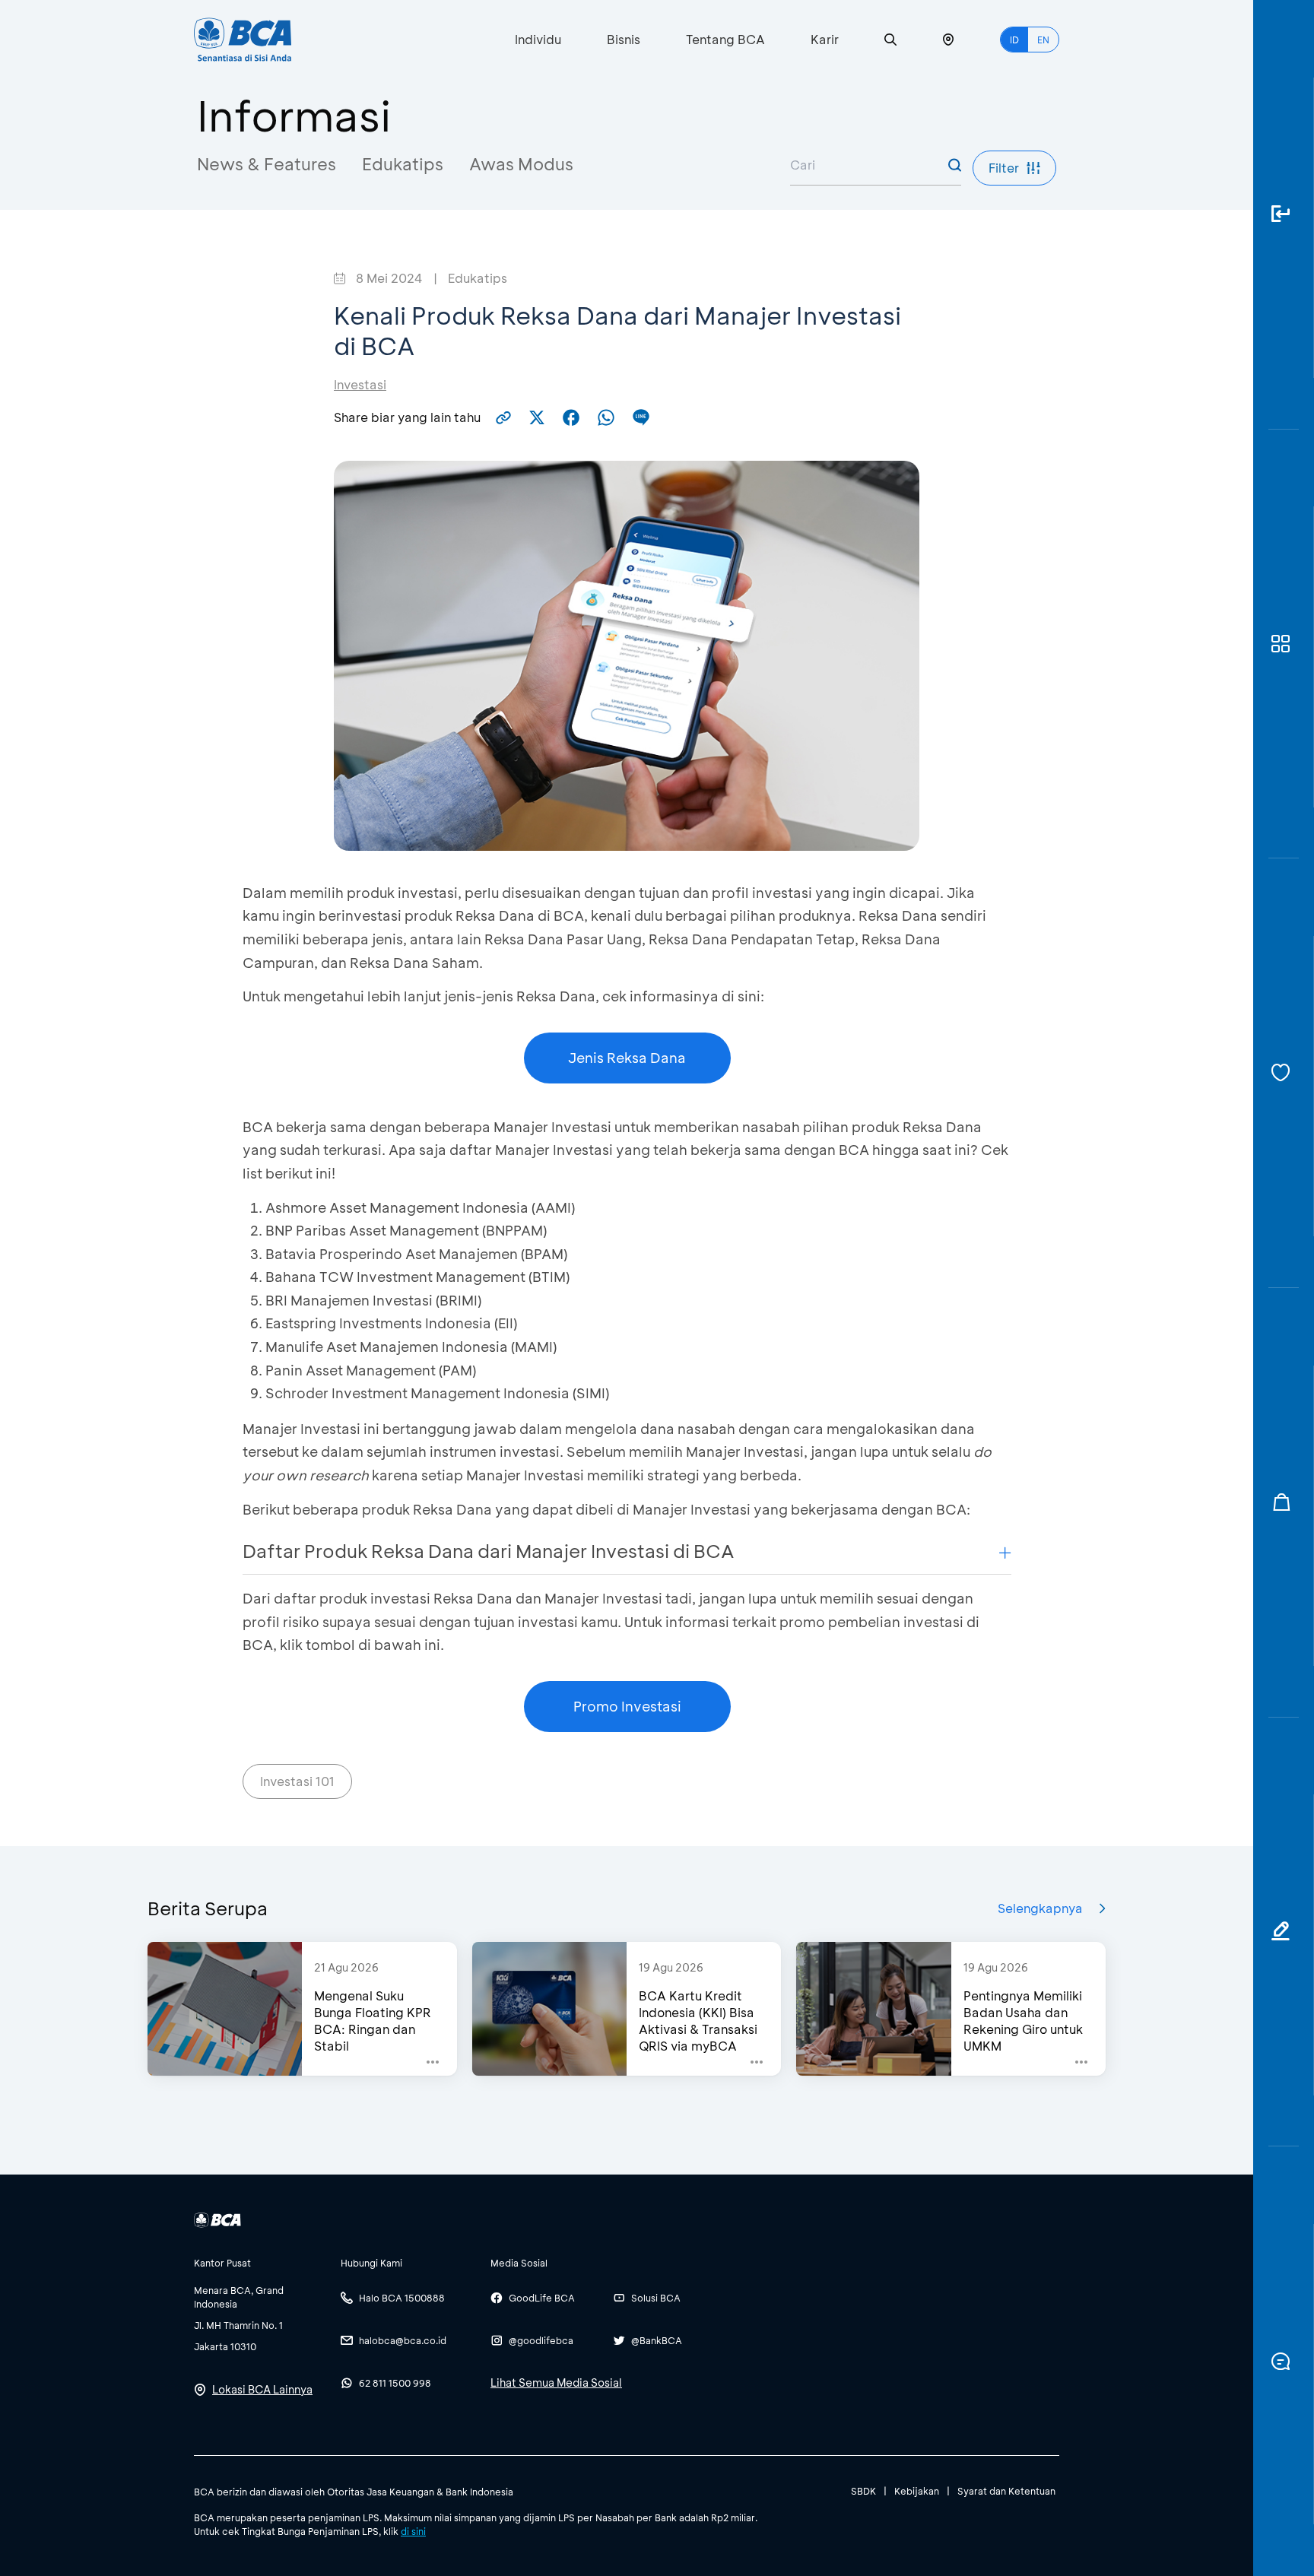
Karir (825, 39)
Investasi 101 (297, 1781)
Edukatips (403, 164)
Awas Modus (521, 164)
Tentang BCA (725, 39)
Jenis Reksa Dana (627, 1058)
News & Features (267, 164)
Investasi (360, 384)
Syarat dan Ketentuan (1006, 2491)
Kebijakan (917, 2491)
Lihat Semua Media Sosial (556, 2382)
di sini (413, 2531)
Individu (538, 39)
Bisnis (624, 39)
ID (1014, 40)
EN (1043, 40)
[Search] (890, 40)
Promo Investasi (627, 1706)
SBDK (863, 2491)
